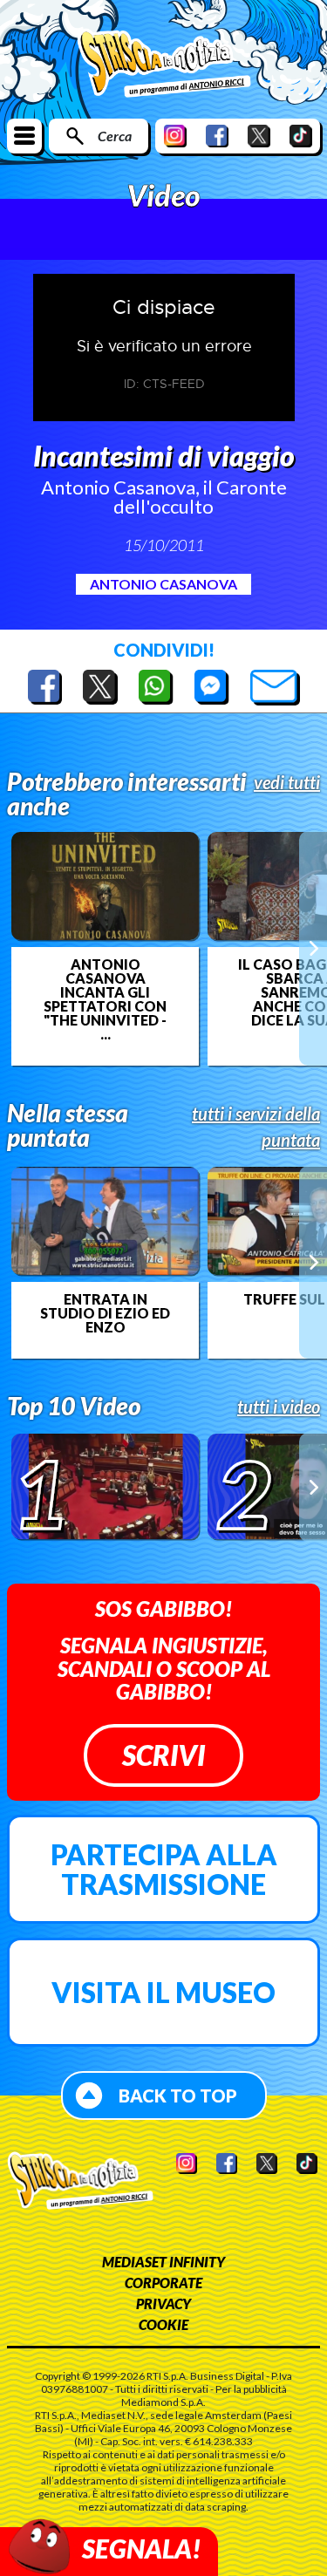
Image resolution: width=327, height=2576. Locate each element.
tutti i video (279, 1407)
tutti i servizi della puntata (256, 1127)
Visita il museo (163, 1992)
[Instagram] (175, 136)
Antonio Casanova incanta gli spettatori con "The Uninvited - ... (105, 999)
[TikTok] (301, 136)
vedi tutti (287, 782)
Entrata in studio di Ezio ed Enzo (105, 1313)
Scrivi (163, 1755)
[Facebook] (217, 136)
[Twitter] (259, 136)
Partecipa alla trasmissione (164, 1869)
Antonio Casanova (163, 584)
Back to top (178, 2096)
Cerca (115, 136)
